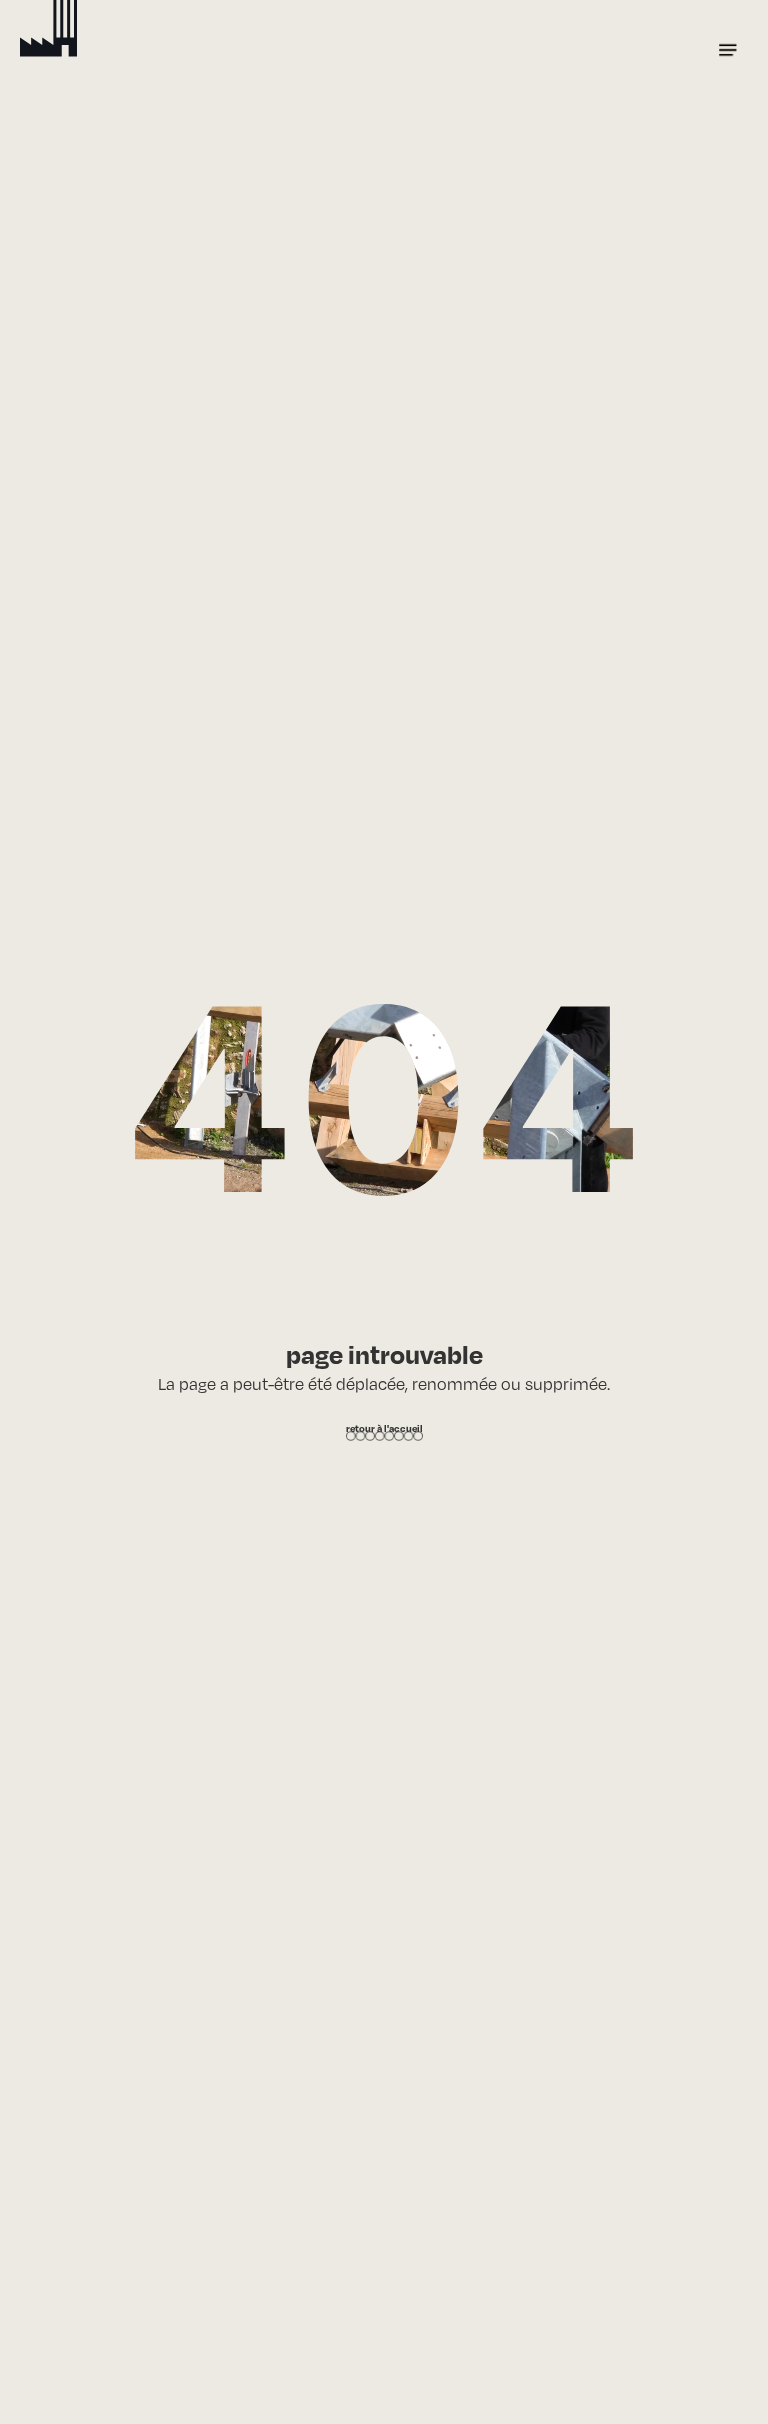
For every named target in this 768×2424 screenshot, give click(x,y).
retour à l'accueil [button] (384, 1428)
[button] (728, 50)
